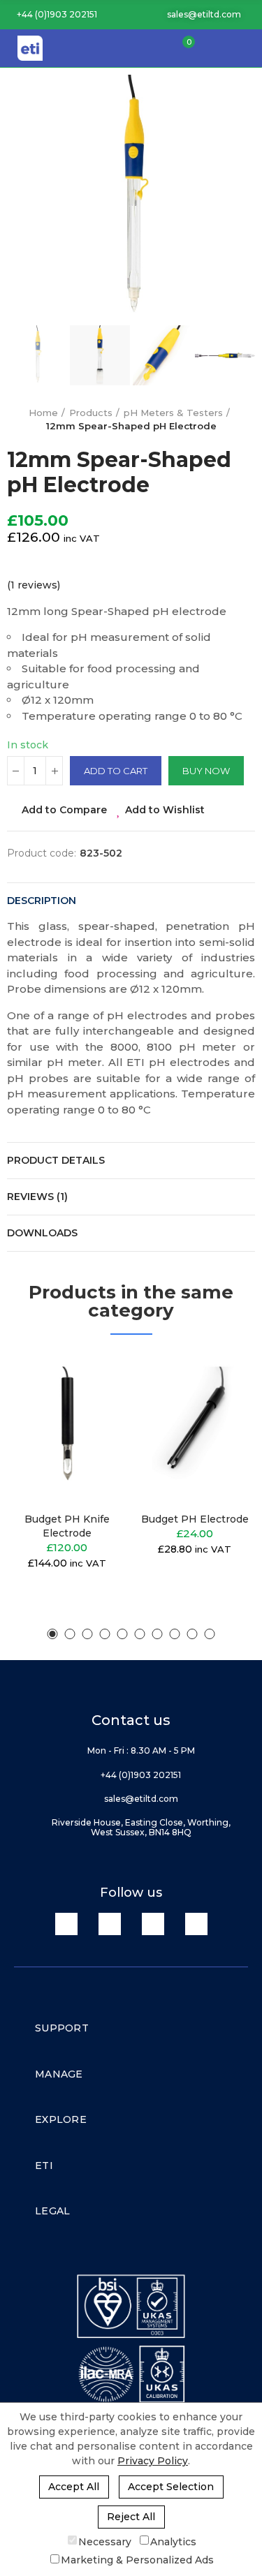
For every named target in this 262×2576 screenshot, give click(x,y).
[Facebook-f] (110, 1924)
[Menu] (245, 48)
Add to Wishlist (165, 810)
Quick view (93, 1433)
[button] (52, 15)
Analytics (173, 2541)
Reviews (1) (37, 1197)
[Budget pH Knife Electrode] (67, 1427)
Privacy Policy (153, 2461)
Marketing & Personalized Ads (137, 2560)
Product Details (56, 1160)
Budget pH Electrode (195, 1519)
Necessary (105, 2541)
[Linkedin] (66, 1924)
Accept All (74, 2487)
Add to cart (116, 771)
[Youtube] (153, 1924)
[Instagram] (196, 1924)
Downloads (42, 1233)
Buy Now (206, 771)
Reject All (131, 2517)
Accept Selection (171, 2487)
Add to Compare (64, 810)
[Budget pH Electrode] (195, 1427)
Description (42, 901)
